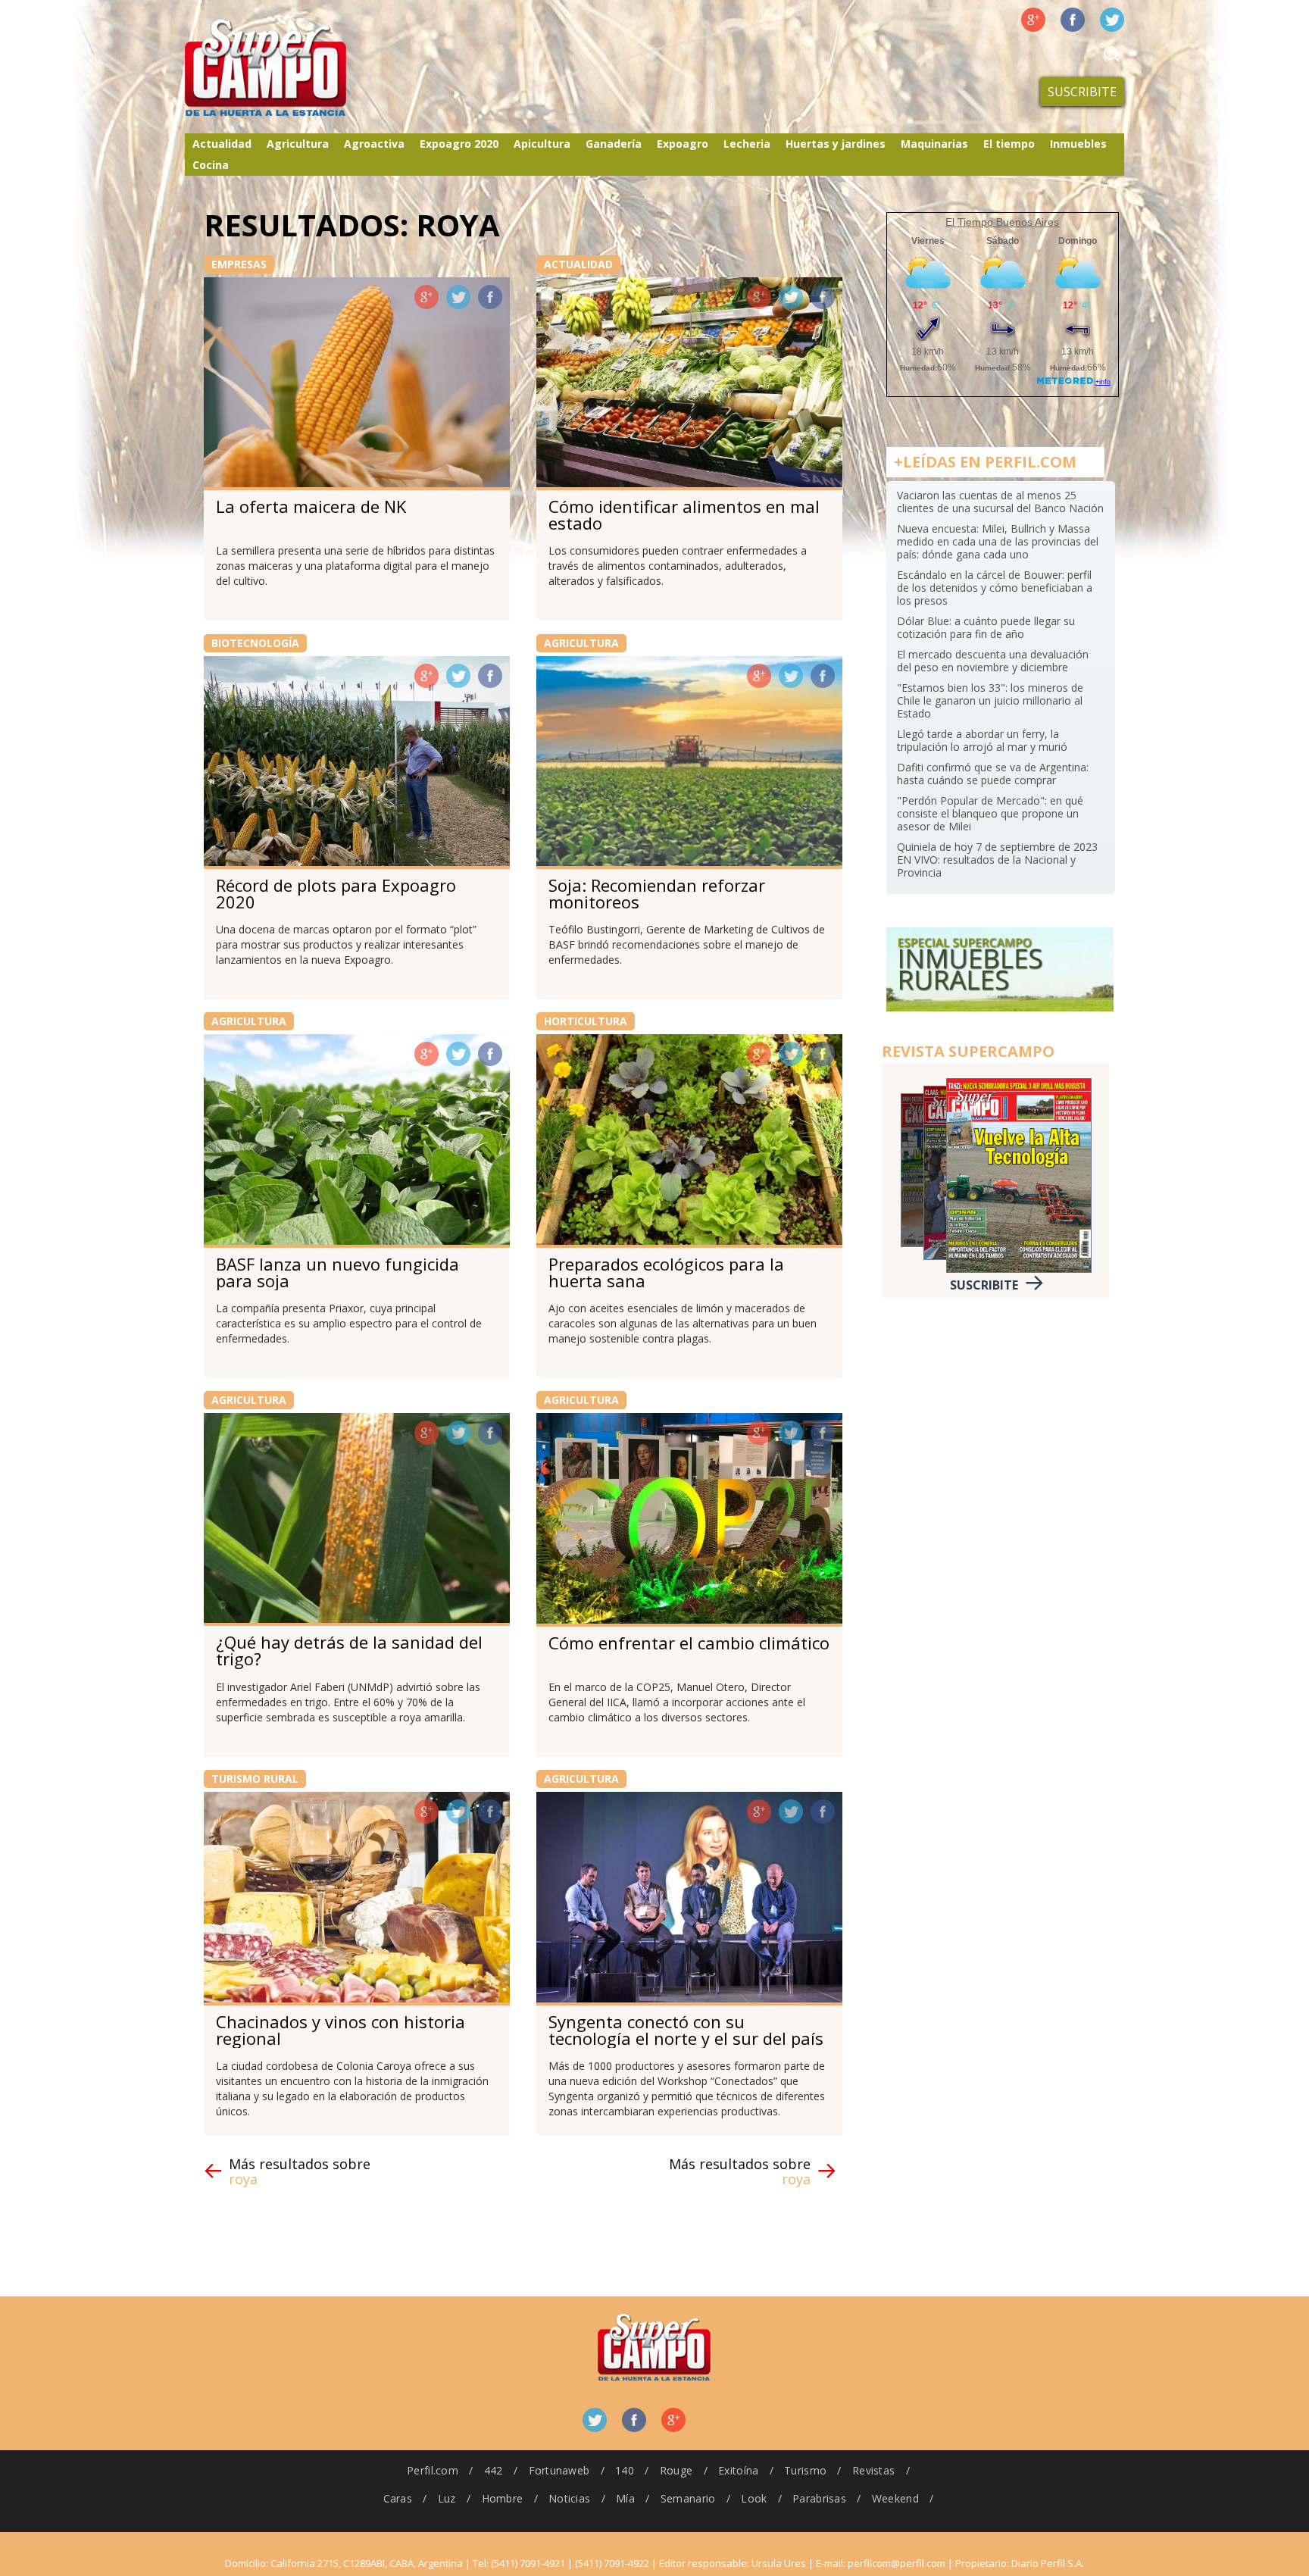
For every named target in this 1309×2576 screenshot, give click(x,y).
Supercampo (297, 68)
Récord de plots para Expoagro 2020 (336, 893)
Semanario (688, 2498)
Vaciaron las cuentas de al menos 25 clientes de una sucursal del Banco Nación (1000, 502)
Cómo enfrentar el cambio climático (689, 1643)
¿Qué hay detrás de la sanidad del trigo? (349, 1650)
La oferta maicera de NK (311, 506)
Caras (398, 2498)
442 (494, 2470)
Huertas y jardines (836, 144)
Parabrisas (819, 2498)
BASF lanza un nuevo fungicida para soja (337, 1272)
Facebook (1073, 20)
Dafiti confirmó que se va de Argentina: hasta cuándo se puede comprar (993, 774)
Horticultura (586, 1021)
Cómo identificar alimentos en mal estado (684, 514)
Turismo (805, 2470)
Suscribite (1082, 92)
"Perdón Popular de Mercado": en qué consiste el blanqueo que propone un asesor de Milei (990, 813)
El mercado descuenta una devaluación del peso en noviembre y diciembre (993, 661)
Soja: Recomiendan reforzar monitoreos (657, 893)
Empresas (239, 264)
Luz (447, 2498)
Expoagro (683, 144)
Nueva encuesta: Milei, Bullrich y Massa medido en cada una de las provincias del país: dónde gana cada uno (998, 541)
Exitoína (738, 2470)
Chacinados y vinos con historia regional (341, 2030)
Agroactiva (374, 144)
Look (754, 2498)
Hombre (503, 2498)
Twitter (1112, 20)
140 (625, 2470)
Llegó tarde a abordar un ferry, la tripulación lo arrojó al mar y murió (982, 740)
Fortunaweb (559, 2470)
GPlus (426, 297)
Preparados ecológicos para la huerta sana (666, 1272)
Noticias (569, 2498)
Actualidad (222, 144)
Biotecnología (255, 643)
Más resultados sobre (300, 2171)
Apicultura (542, 144)
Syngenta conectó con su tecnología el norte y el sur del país (686, 2030)
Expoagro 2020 (459, 144)
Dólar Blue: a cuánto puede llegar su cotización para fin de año (986, 627)
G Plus (1033, 20)
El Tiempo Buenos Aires (1002, 222)
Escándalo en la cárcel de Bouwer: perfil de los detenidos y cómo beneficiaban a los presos (995, 588)
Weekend (895, 2498)
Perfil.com (433, 2470)
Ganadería (614, 144)
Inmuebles (1078, 144)
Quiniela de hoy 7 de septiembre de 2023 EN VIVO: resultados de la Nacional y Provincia (997, 860)
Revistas (873, 2470)
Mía (625, 2498)
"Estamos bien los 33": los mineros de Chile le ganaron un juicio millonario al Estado (990, 700)
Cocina (211, 165)
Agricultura (298, 144)
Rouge (676, 2470)
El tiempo (1009, 144)
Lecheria (747, 144)
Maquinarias (934, 144)
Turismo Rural (255, 1779)
